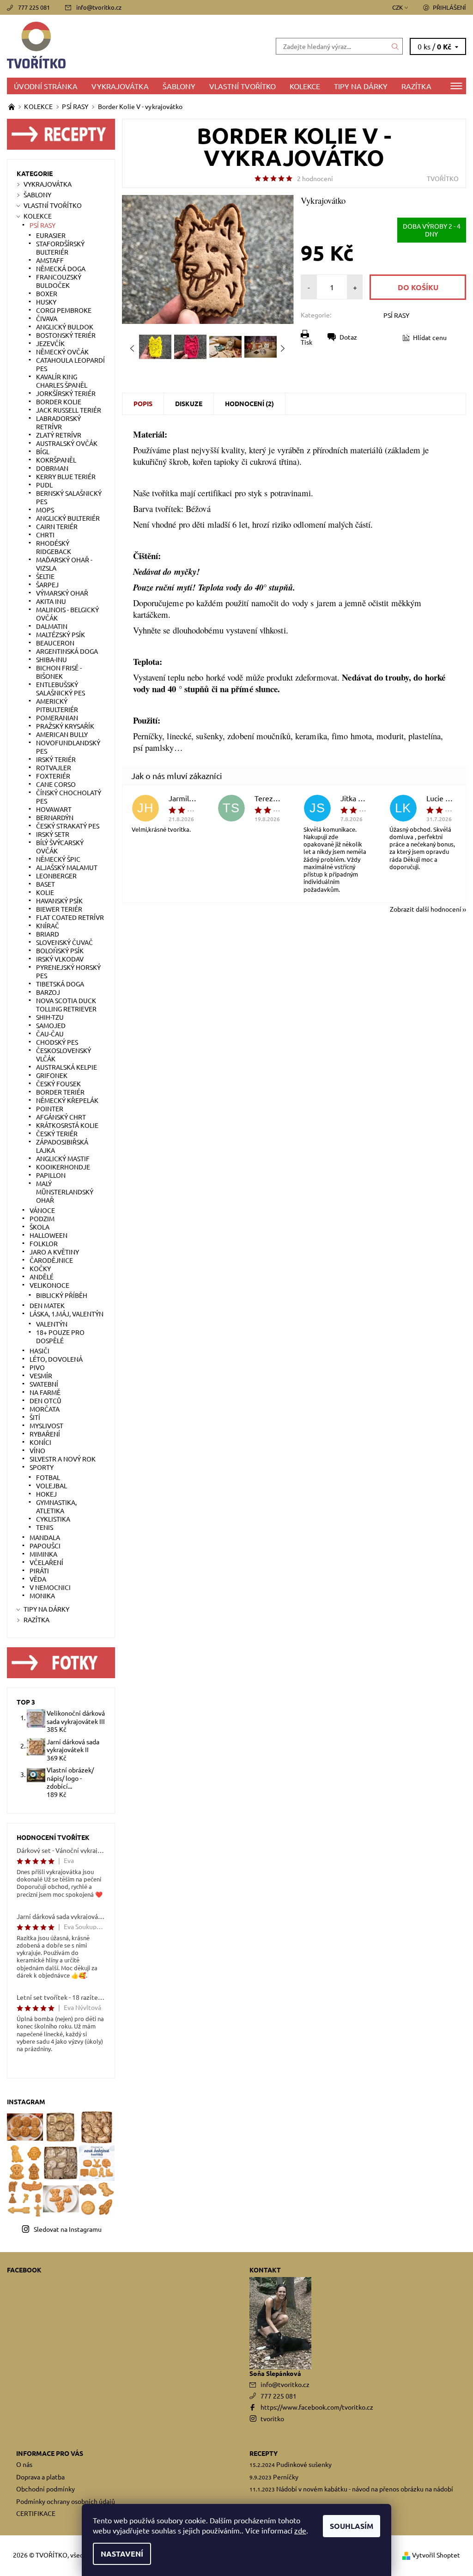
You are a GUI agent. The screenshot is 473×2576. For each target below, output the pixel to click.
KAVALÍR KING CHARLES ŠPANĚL (62, 381)
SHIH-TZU (50, 1017)
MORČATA (45, 1409)
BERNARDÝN (55, 817)
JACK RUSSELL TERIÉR (69, 410)
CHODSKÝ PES (57, 1042)
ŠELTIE (45, 576)
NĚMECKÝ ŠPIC (58, 859)
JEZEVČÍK (50, 343)
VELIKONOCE (49, 1285)
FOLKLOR (44, 1243)
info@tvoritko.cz (99, 7)
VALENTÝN (52, 1324)
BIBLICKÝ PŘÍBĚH (62, 1295)
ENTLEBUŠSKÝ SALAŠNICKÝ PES (61, 688)
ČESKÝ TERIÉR (57, 1133)
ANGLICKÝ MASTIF (63, 1158)
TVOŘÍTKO (443, 178)
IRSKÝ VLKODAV (60, 959)
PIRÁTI (39, 1571)
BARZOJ (48, 992)
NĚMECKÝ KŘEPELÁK (67, 1100)
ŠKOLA (39, 1227)
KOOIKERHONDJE (63, 1167)
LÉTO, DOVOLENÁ (56, 1359)
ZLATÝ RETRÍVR (59, 435)
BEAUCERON (55, 643)
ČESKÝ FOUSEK (58, 1084)
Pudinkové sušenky (304, 2464)
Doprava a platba (40, 2477)
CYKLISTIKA (53, 1519)
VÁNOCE (42, 1210)
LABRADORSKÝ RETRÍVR (58, 422)
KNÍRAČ (48, 926)
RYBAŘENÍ (45, 1434)
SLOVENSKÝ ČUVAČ (64, 942)
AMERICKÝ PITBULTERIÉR (57, 705)
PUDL (44, 485)
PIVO (37, 1367)
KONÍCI (40, 1442)
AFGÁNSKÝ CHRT (61, 1117)
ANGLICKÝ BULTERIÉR (68, 518)
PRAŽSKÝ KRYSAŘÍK (65, 726)
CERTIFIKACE (36, 2513)
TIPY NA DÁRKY (361, 86)
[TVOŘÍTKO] (122, 46)
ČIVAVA (47, 318)
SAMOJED (51, 1025)
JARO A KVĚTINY (54, 1252)
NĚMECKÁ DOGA (61, 268)
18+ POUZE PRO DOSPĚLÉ (60, 1336)
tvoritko (272, 2418)
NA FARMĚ (45, 1392)
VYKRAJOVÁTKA (120, 86)
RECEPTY (264, 2453)
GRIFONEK (52, 1075)
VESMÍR (41, 1376)
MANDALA (45, 1537)
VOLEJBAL (52, 1486)
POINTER (50, 1108)
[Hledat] (395, 46)
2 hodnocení (315, 178)
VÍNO (37, 1450)
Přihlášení (449, 7)
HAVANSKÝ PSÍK (59, 901)
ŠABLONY (179, 86)
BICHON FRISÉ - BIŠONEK (59, 672)
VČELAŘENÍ (46, 1562)
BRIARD (48, 934)
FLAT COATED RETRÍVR (70, 917)
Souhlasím (352, 2526)
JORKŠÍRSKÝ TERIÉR (66, 393)
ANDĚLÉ (42, 1277)
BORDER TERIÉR (60, 1092)
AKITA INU (51, 601)
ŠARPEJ (47, 585)
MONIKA (42, 1596)
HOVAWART (54, 809)
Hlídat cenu (430, 337)
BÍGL (43, 451)
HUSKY (46, 302)
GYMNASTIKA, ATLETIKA (56, 1506)
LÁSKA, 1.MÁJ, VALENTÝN (67, 1314)
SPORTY (42, 1467)
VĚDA (38, 1579)
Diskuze (189, 403)
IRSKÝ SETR (53, 834)
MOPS (45, 510)
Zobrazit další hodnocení (426, 908)
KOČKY (40, 1268)
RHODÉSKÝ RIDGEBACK (54, 547)
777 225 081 (34, 7)
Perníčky (286, 2477)
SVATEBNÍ (44, 1384)
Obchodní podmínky (45, 2489)
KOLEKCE (305, 86)
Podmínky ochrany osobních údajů (66, 2501)
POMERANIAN (57, 718)
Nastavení (122, 2554)
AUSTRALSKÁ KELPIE (67, 1067)
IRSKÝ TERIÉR (56, 759)
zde (300, 2530)
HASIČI (39, 1351)
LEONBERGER (56, 876)
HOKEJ (46, 1494)
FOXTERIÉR (53, 776)
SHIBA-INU (52, 659)
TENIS (45, 1527)
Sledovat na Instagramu (68, 2229)
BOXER (47, 293)
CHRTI (45, 535)
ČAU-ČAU (50, 1034)
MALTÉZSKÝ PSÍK (61, 634)
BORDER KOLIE (59, 402)
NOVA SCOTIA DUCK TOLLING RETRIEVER (66, 1005)
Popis (143, 403)
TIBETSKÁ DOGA (60, 984)
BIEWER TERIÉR (59, 909)
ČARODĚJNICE (51, 1260)
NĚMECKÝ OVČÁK (62, 352)
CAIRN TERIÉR (57, 526)
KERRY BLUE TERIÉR (66, 476)
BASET (45, 884)
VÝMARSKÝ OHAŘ (62, 593)
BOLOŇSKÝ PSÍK (60, 950)
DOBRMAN (52, 468)
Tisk (306, 342)
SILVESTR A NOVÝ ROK (63, 1459)
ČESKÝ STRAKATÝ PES (68, 826)
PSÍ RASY (396, 315)
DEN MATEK (47, 1305)
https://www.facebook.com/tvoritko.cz (317, 2407)
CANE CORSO (56, 784)
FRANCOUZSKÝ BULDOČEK (59, 281)
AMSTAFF (50, 260)
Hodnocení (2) (249, 403)
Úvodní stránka (46, 86)
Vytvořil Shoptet (436, 2555)
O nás (24, 2464)
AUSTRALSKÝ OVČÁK (67, 443)
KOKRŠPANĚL (56, 460)
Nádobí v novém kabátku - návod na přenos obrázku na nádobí (365, 2489)
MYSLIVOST (46, 1425)
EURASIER (51, 235)
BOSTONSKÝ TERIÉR (66, 335)
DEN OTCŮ (45, 1401)
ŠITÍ (35, 1417)
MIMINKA (43, 1554)
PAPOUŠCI (45, 1546)
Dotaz (348, 337)
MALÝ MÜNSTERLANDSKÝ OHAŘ (65, 1192)
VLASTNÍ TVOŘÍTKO (243, 86)
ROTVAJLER (54, 767)
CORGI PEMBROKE (64, 310)
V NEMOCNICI (50, 1587)
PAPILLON (51, 1175)
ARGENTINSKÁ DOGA (67, 651)
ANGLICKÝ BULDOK (65, 327)
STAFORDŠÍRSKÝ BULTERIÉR (60, 248)
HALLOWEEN (49, 1235)
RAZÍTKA (416, 86)
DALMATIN (52, 626)
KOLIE (45, 892)
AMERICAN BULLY (62, 734)
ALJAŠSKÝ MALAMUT (67, 867)
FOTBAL (48, 1477)
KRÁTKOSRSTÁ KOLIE (67, 1125)
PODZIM (42, 1218)
